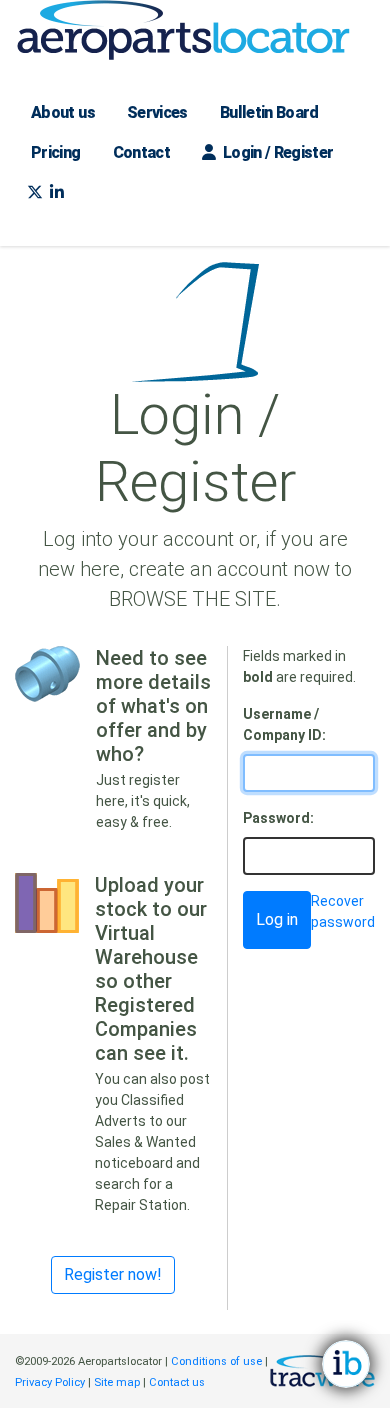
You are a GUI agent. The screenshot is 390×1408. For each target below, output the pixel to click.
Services (157, 112)
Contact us (177, 1382)
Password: (278, 818)
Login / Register (276, 152)
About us (63, 112)
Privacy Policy (50, 1382)
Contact (142, 152)
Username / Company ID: (284, 724)
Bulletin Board (269, 112)
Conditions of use (216, 1361)
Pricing (56, 152)
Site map (117, 1382)
